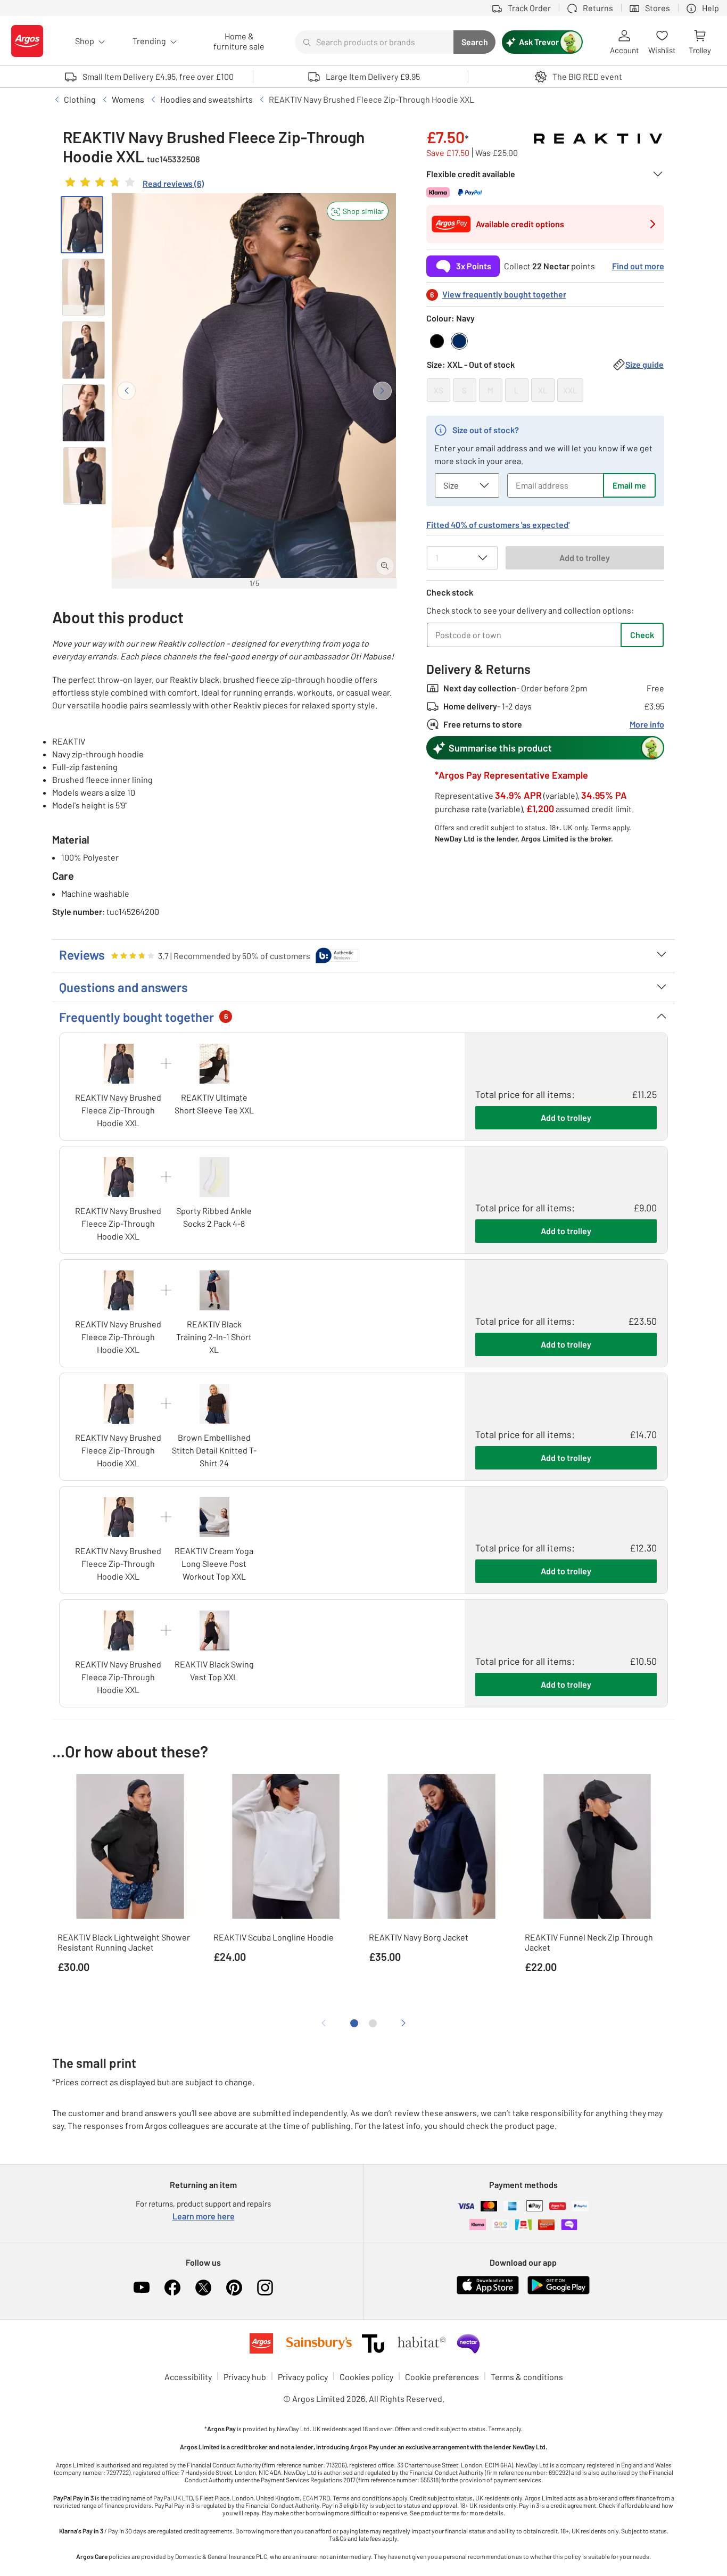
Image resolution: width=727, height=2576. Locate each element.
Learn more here (204, 2216)
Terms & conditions (527, 2377)
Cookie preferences (442, 2377)
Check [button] (642, 635)
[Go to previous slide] (126, 391)
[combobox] (374, 42)
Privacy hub (245, 2377)
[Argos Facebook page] (172, 2288)
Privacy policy (303, 2377)
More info (647, 724)
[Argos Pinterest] (234, 2288)
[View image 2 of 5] (84, 287)
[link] (133, 185)
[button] (358, 211)
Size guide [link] (645, 364)
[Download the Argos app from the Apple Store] (488, 2292)
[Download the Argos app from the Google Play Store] (559, 2292)
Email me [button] (629, 485)
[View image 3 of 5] (84, 350)
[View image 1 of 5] (82, 225)
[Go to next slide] (382, 391)
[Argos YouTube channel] (142, 2288)
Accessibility (188, 2377)
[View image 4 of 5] (84, 413)
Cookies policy (366, 2377)
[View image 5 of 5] (85, 476)
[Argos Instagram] (265, 2288)
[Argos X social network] (203, 2288)
